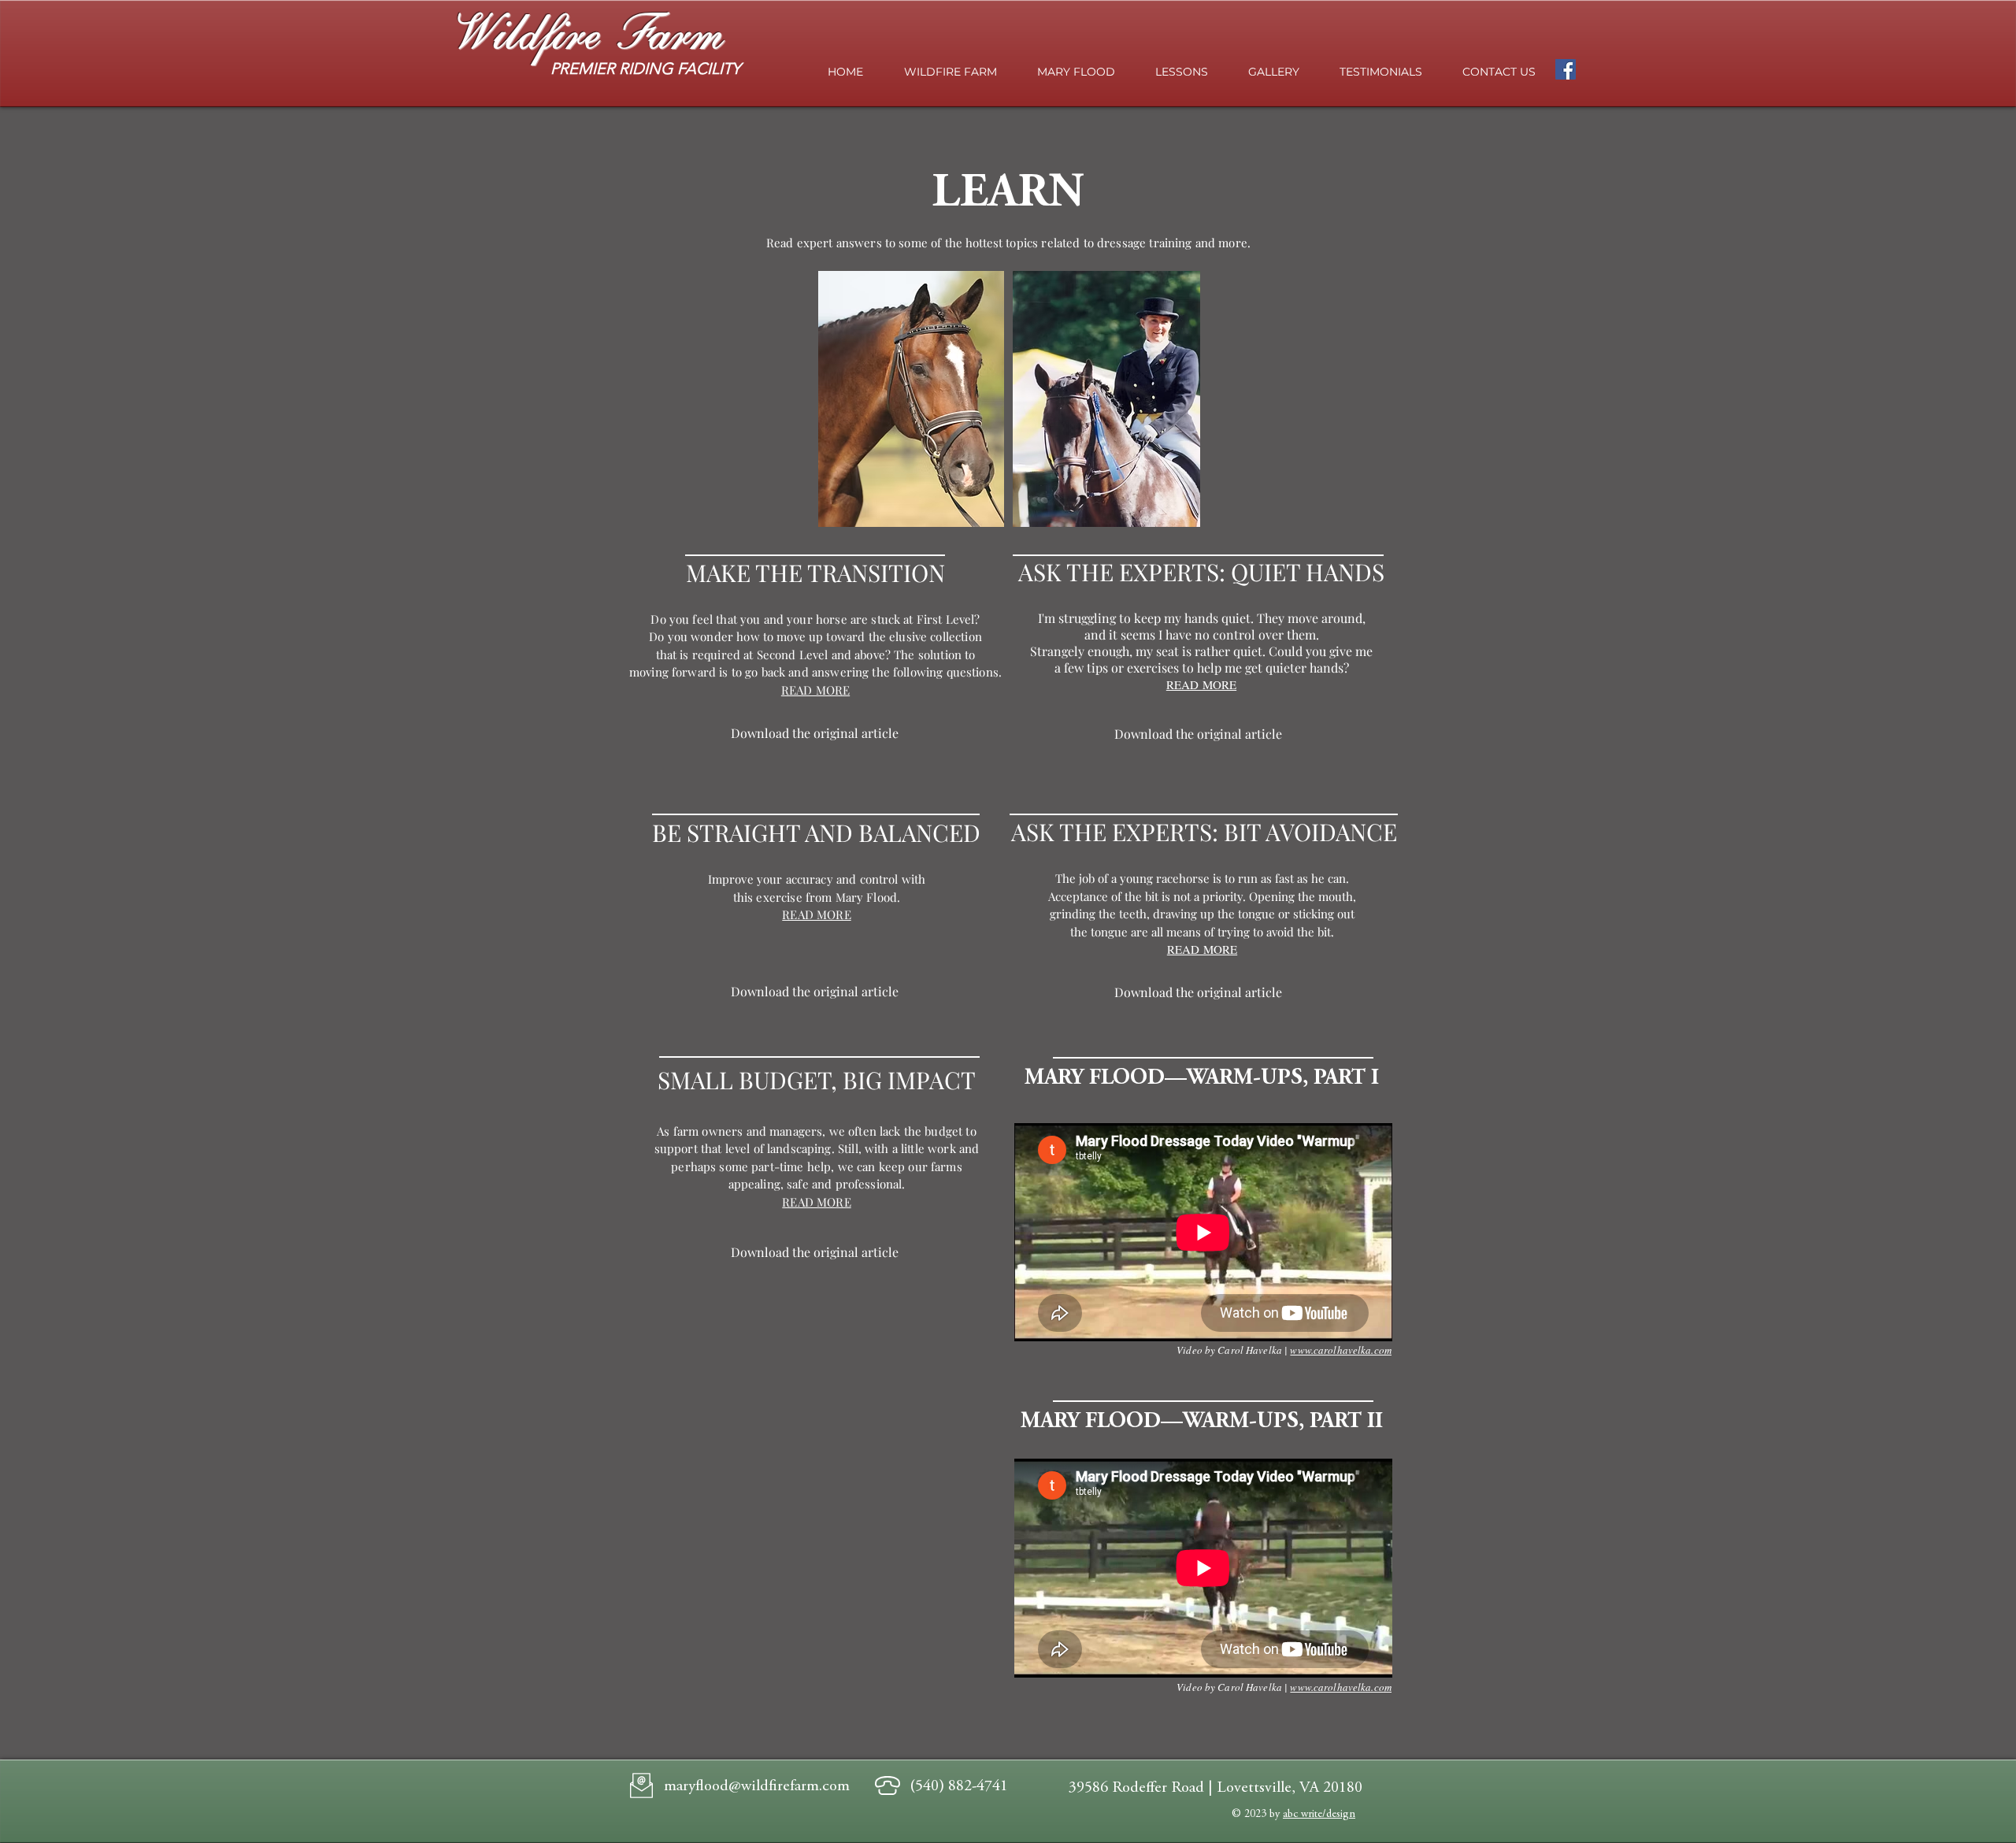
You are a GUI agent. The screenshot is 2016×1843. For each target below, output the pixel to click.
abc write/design (1319, 1815)
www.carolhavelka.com (1341, 1350)
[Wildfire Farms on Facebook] (1566, 69)
